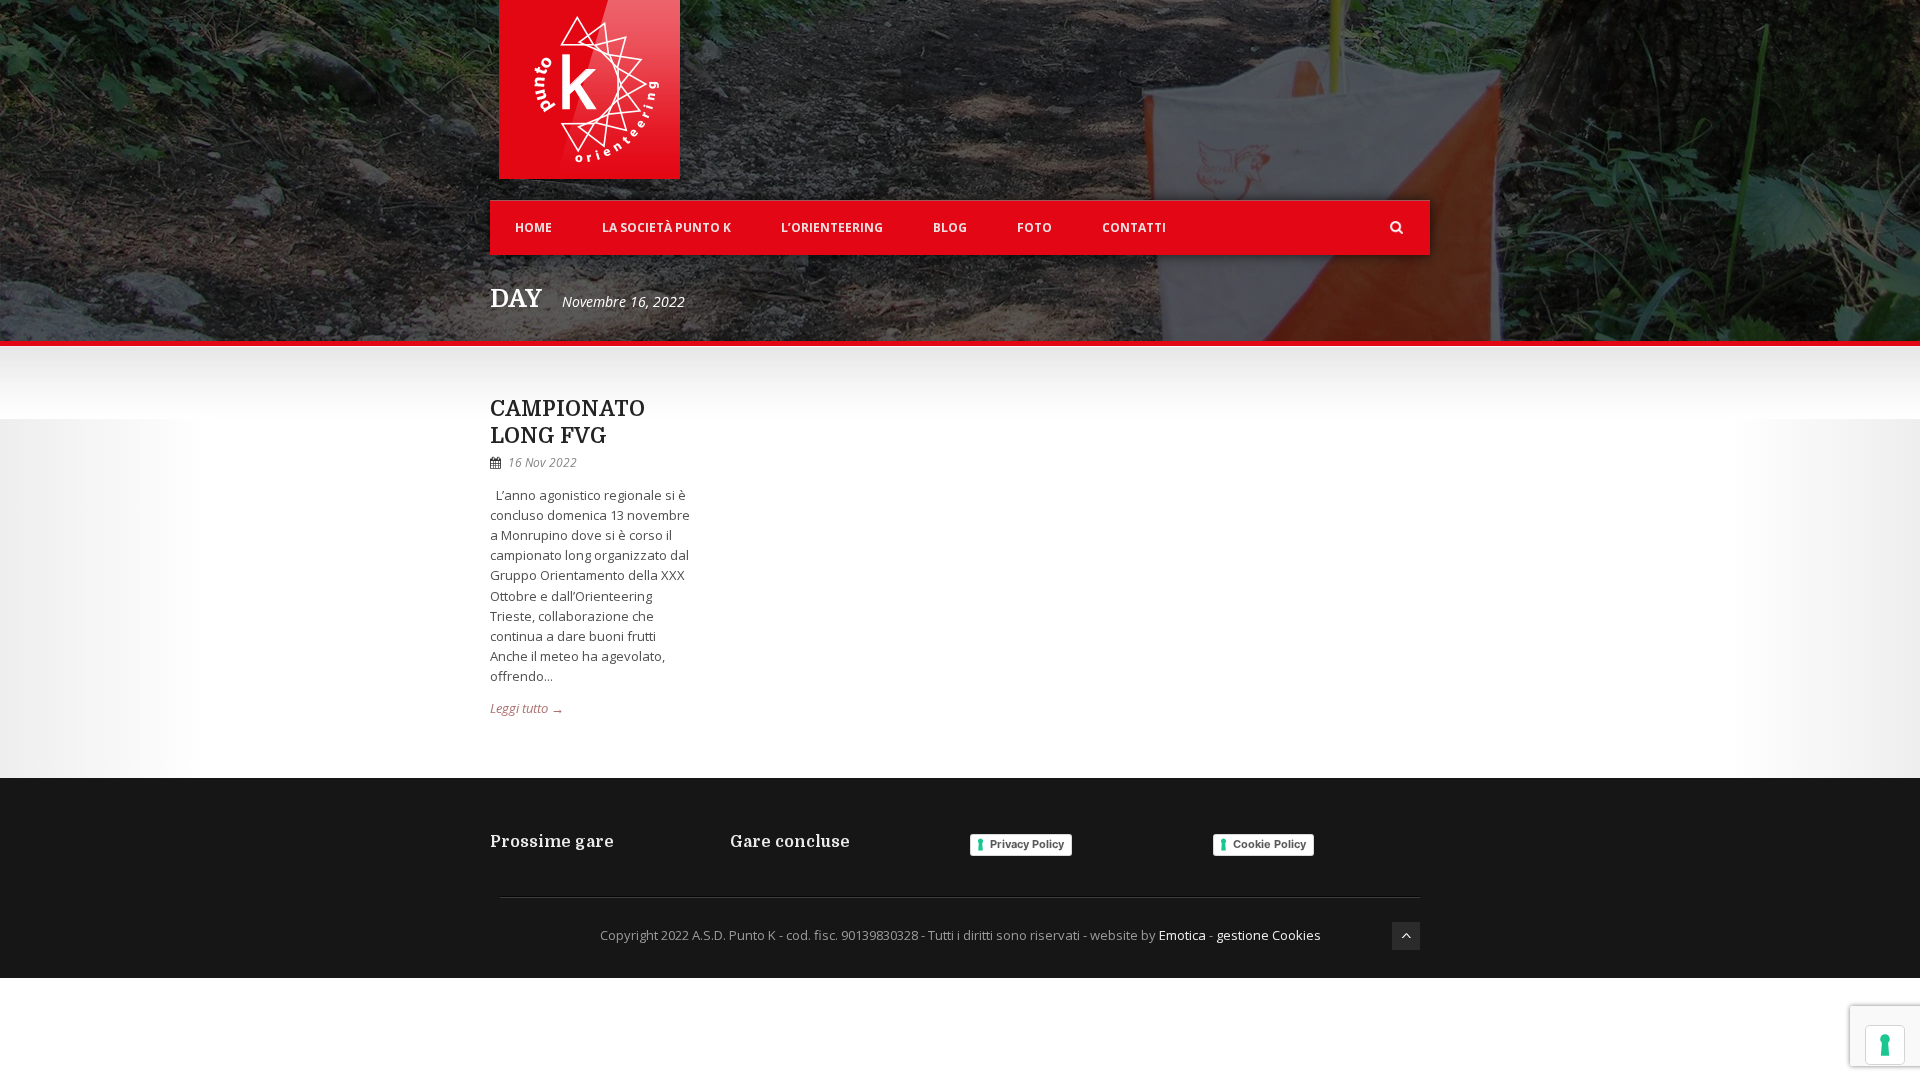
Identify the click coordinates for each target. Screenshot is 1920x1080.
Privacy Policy (1027, 844)
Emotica (1182, 935)
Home (533, 227)
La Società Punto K (666, 227)
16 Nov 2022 (542, 462)
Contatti (1134, 227)
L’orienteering (832, 227)
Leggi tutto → (527, 708)
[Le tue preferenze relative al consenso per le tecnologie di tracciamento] (1885, 1045)
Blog (950, 227)
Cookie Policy (1269, 844)
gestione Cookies (1268, 935)
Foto (1034, 227)
